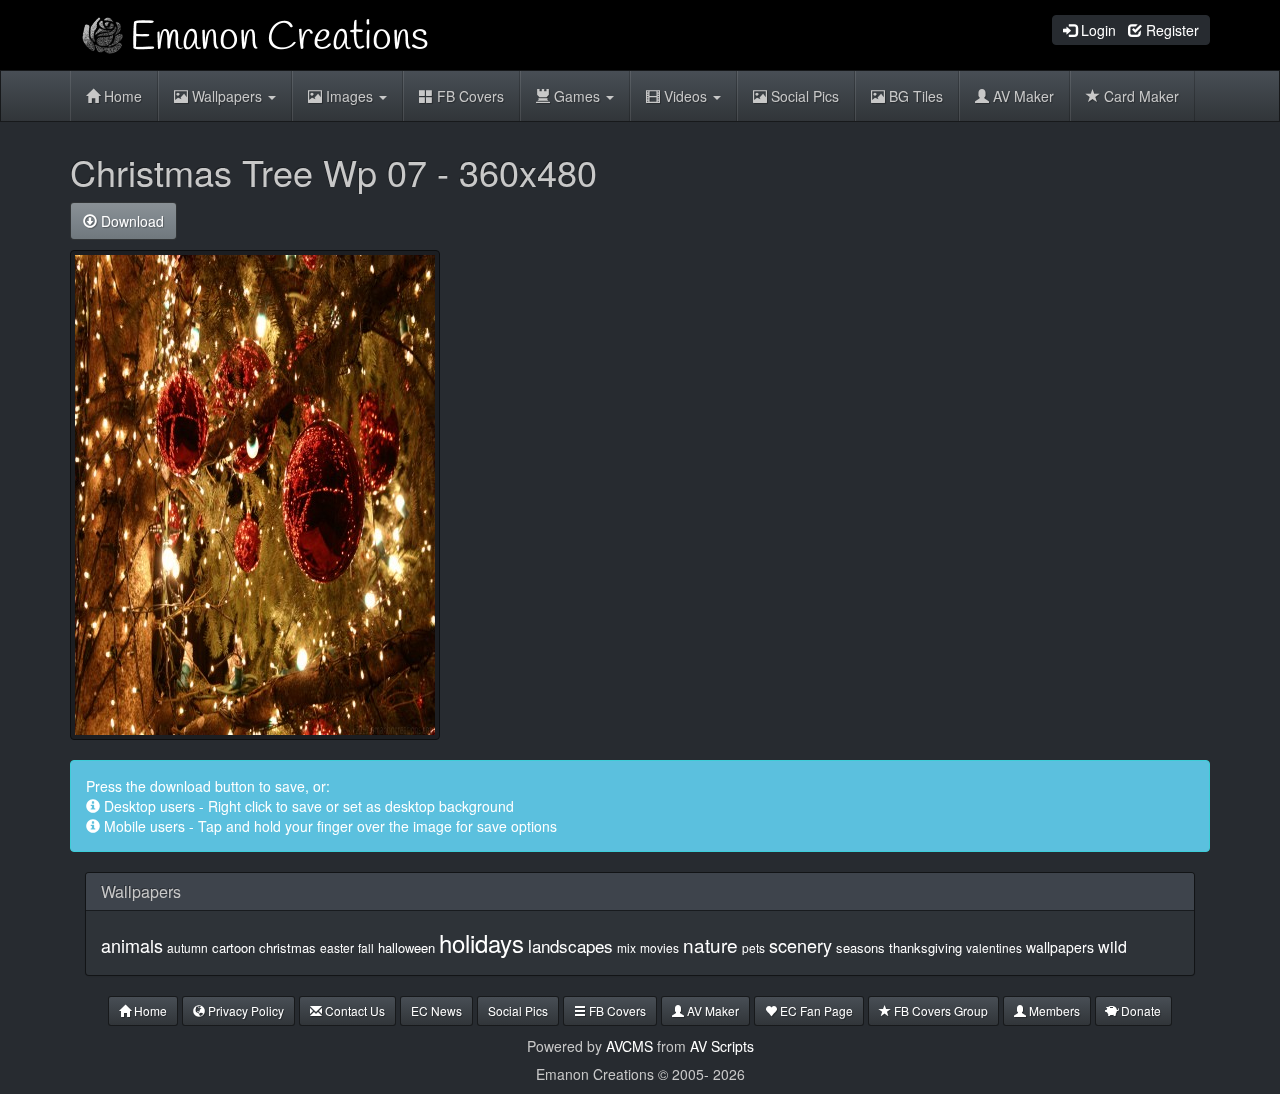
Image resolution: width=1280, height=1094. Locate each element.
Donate (1139, 1010)
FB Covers (468, 96)
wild (1112, 946)
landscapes (570, 945)
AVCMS (629, 1046)
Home (121, 96)
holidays (481, 942)
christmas (287, 947)
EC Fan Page (815, 1010)
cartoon (233, 947)
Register (1170, 30)
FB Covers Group (939, 1010)
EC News (436, 1010)
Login (1096, 30)
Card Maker (1139, 96)
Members (1053, 1010)
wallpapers (1060, 947)
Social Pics (803, 96)
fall (366, 947)
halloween (406, 947)
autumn (187, 947)
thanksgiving (925, 947)
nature (710, 944)
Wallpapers (227, 96)
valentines (994, 947)
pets (753, 947)
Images (349, 96)
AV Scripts (722, 1046)
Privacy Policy (244, 1010)
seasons (860, 947)
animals (132, 945)
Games (577, 96)
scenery (800, 945)
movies (659, 947)
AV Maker (1021, 96)
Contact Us (353, 1010)
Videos (685, 96)
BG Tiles (914, 96)
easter (337, 947)
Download (130, 221)
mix (626, 947)
